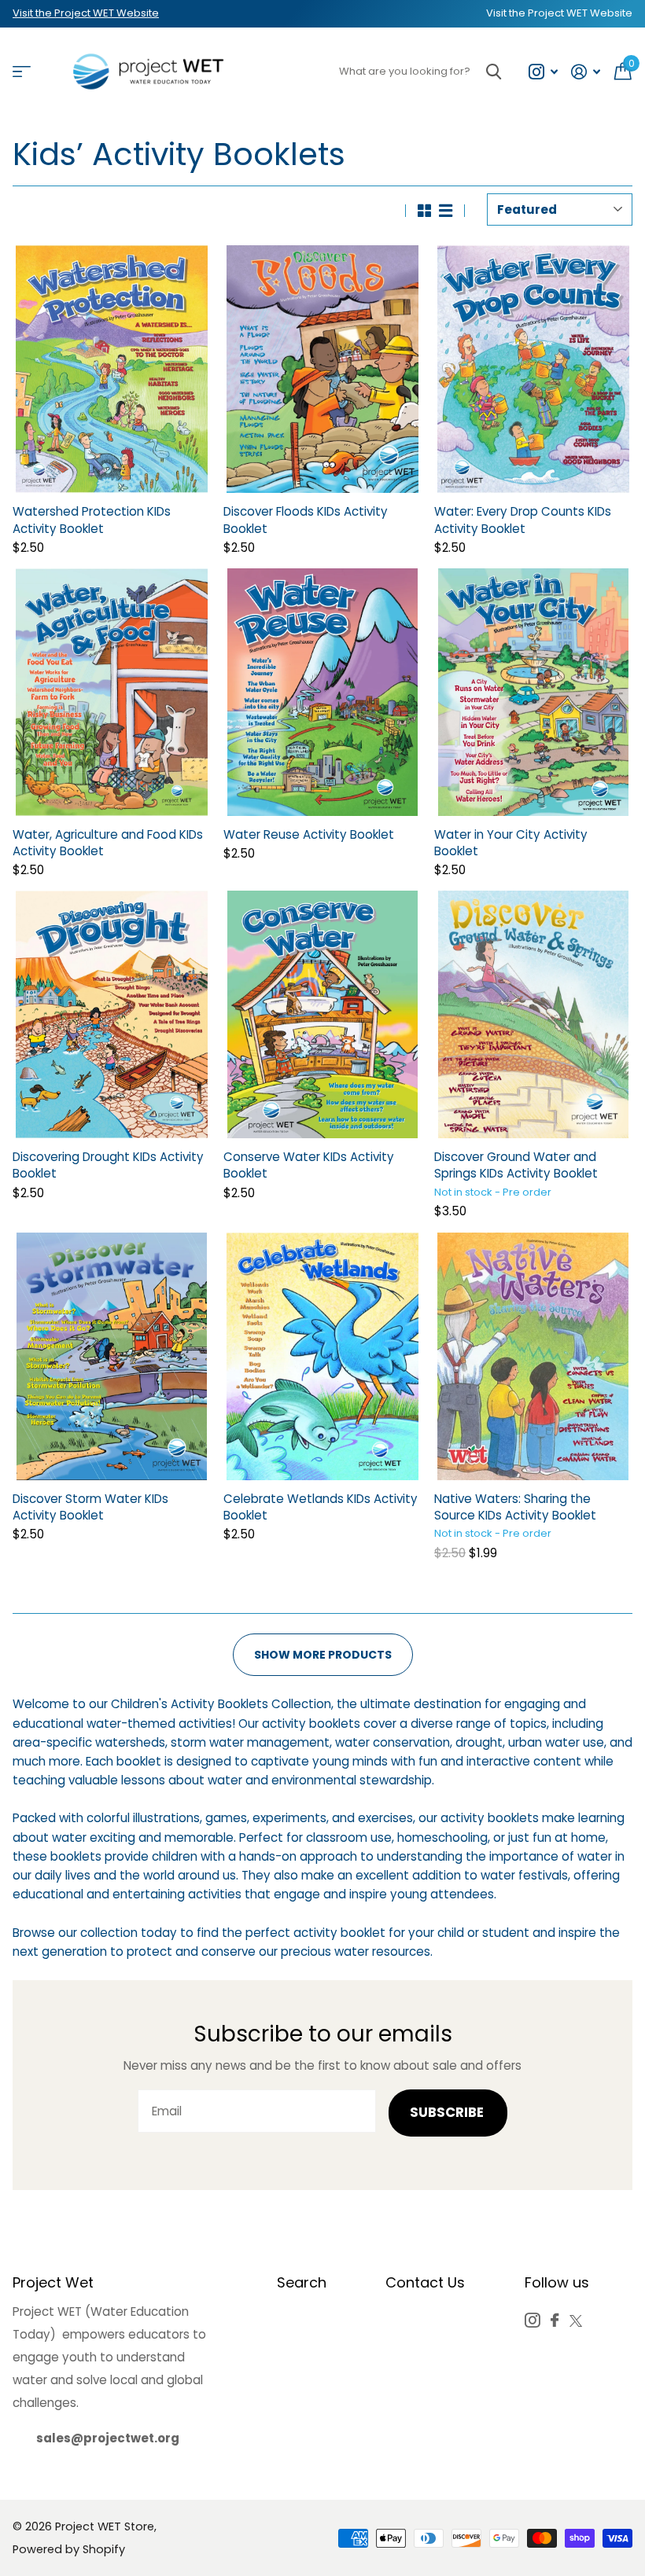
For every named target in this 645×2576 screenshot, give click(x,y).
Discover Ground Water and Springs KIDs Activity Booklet (516, 1165)
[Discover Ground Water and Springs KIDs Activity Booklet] (533, 1014)
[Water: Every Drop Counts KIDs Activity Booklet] (533, 369)
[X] (576, 2321)
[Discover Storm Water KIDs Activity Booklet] (112, 1356)
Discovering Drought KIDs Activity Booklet (108, 1165)
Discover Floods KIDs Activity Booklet (306, 520)
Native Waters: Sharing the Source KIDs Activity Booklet (515, 1507)
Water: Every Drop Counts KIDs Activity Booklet (523, 520)
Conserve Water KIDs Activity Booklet (309, 1165)
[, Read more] (543, 72)
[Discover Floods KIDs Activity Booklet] (322, 369)
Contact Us (425, 2282)
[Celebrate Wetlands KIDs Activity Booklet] (322, 1356)
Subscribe (448, 2113)
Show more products (323, 1655)
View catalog (22, 72)
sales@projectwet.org (108, 2438)
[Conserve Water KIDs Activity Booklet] (322, 1014)
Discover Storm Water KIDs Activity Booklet (90, 1507)
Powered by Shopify (69, 2549)
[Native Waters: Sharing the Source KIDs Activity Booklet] (533, 1356)
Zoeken (494, 72)
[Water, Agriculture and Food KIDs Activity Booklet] (112, 692)
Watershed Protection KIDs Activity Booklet (92, 520)
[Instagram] (532, 2320)
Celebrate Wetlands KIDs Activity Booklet (321, 1507)
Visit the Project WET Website (86, 13)
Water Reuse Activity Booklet (309, 834)
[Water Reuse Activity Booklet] (322, 692)
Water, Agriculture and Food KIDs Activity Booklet (108, 843)
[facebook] (555, 2320)
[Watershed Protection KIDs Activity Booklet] (112, 369)
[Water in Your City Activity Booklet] (533, 692)
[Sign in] (586, 72)
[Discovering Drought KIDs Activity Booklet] (112, 1014)
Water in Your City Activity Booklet (511, 843)
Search (302, 2282)
